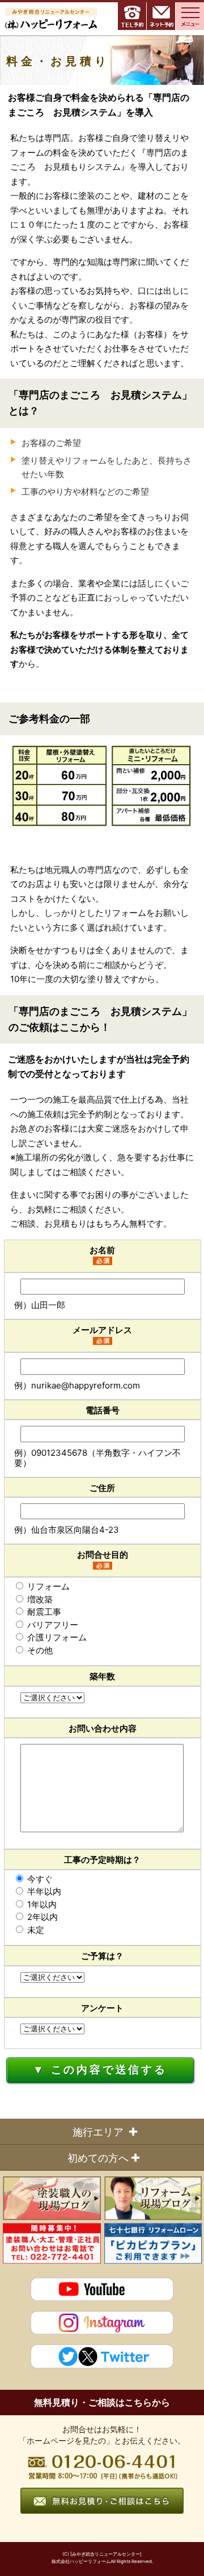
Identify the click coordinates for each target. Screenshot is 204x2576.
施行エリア (98, 2132)
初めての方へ (98, 2158)
